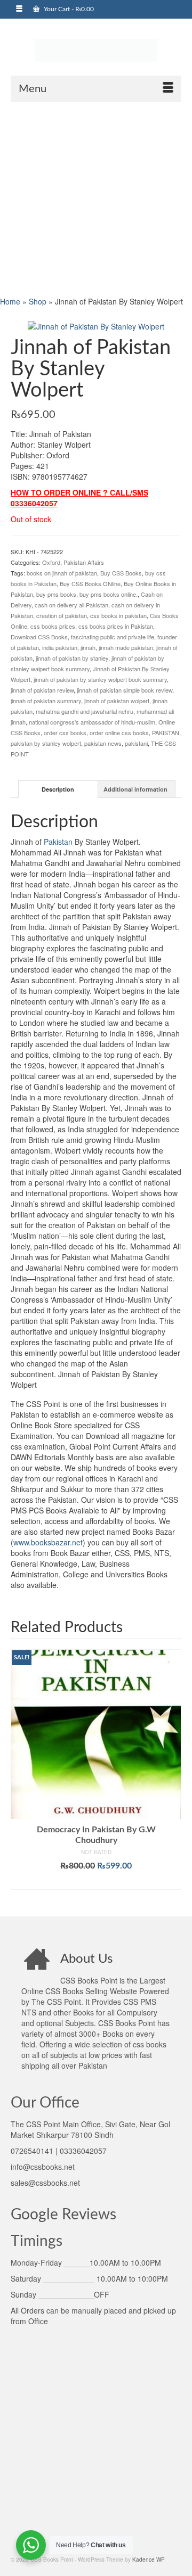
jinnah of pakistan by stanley (72, 658)
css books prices (53, 626)
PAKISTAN (166, 733)
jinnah (88, 647)
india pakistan (60, 647)
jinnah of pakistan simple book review (125, 690)
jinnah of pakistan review (42, 690)
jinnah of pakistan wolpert (117, 701)
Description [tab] (58, 789)
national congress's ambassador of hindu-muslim (92, 722)
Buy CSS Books (121, 573)
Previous (20, 1775)
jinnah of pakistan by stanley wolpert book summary (100, 679)
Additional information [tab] (135, 789)
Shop (38, 301)
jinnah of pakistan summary (46, 701)
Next (172, 1775)
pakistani (136, 743)
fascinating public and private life (113, 637)
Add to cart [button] (96, 1882)
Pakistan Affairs (84, 562)
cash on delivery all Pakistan (71, 605)
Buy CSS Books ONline (90, 583)
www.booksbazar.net (48, 1542)
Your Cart (68, 9)
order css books (65, 733)
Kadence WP (149, 2559)
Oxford (51, 562)
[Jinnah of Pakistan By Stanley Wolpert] (96, 325)
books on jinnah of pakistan (62, 573)
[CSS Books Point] (96, 50)
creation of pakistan (62, 615)
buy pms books (56, 594)
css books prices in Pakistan (116, 626)
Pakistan (58, 842)
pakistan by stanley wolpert (46, 743)
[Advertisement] (96, 198)
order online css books (119, 733)
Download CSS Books (39, 637)
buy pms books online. (109, 594)
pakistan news (103, 743)
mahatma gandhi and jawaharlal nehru (85, 711)
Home (10, 301)
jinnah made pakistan (126, 647)
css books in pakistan (118, 615)
